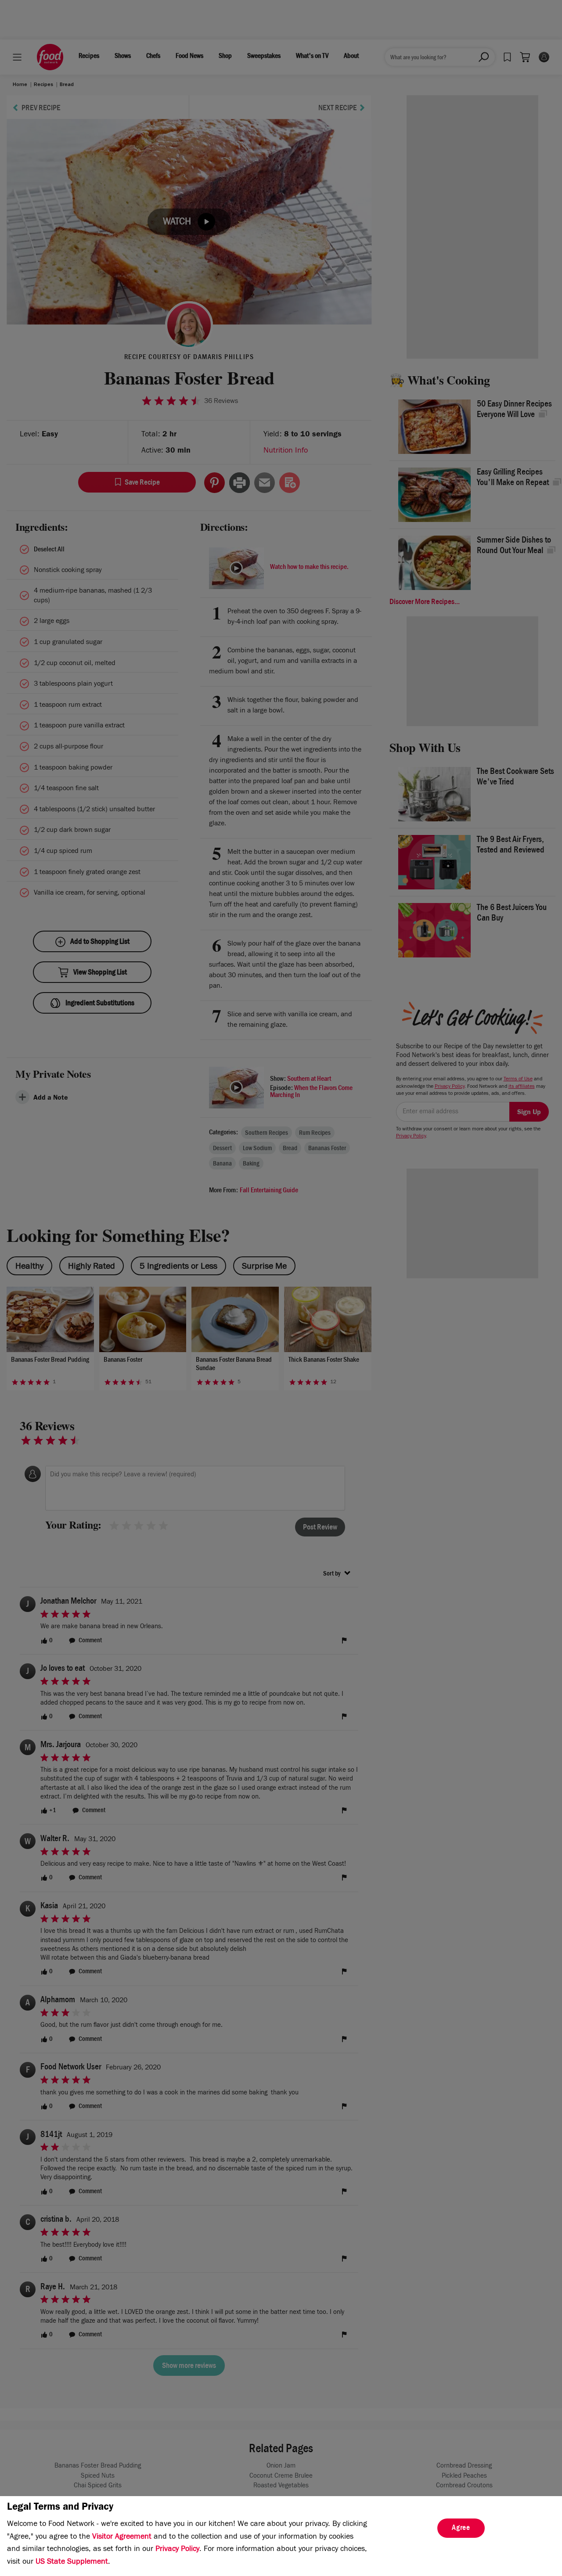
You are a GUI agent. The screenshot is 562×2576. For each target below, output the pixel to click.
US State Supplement (72, 2562)
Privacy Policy (177, 2550)
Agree (461, 2529)
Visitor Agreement (122, 2537)
